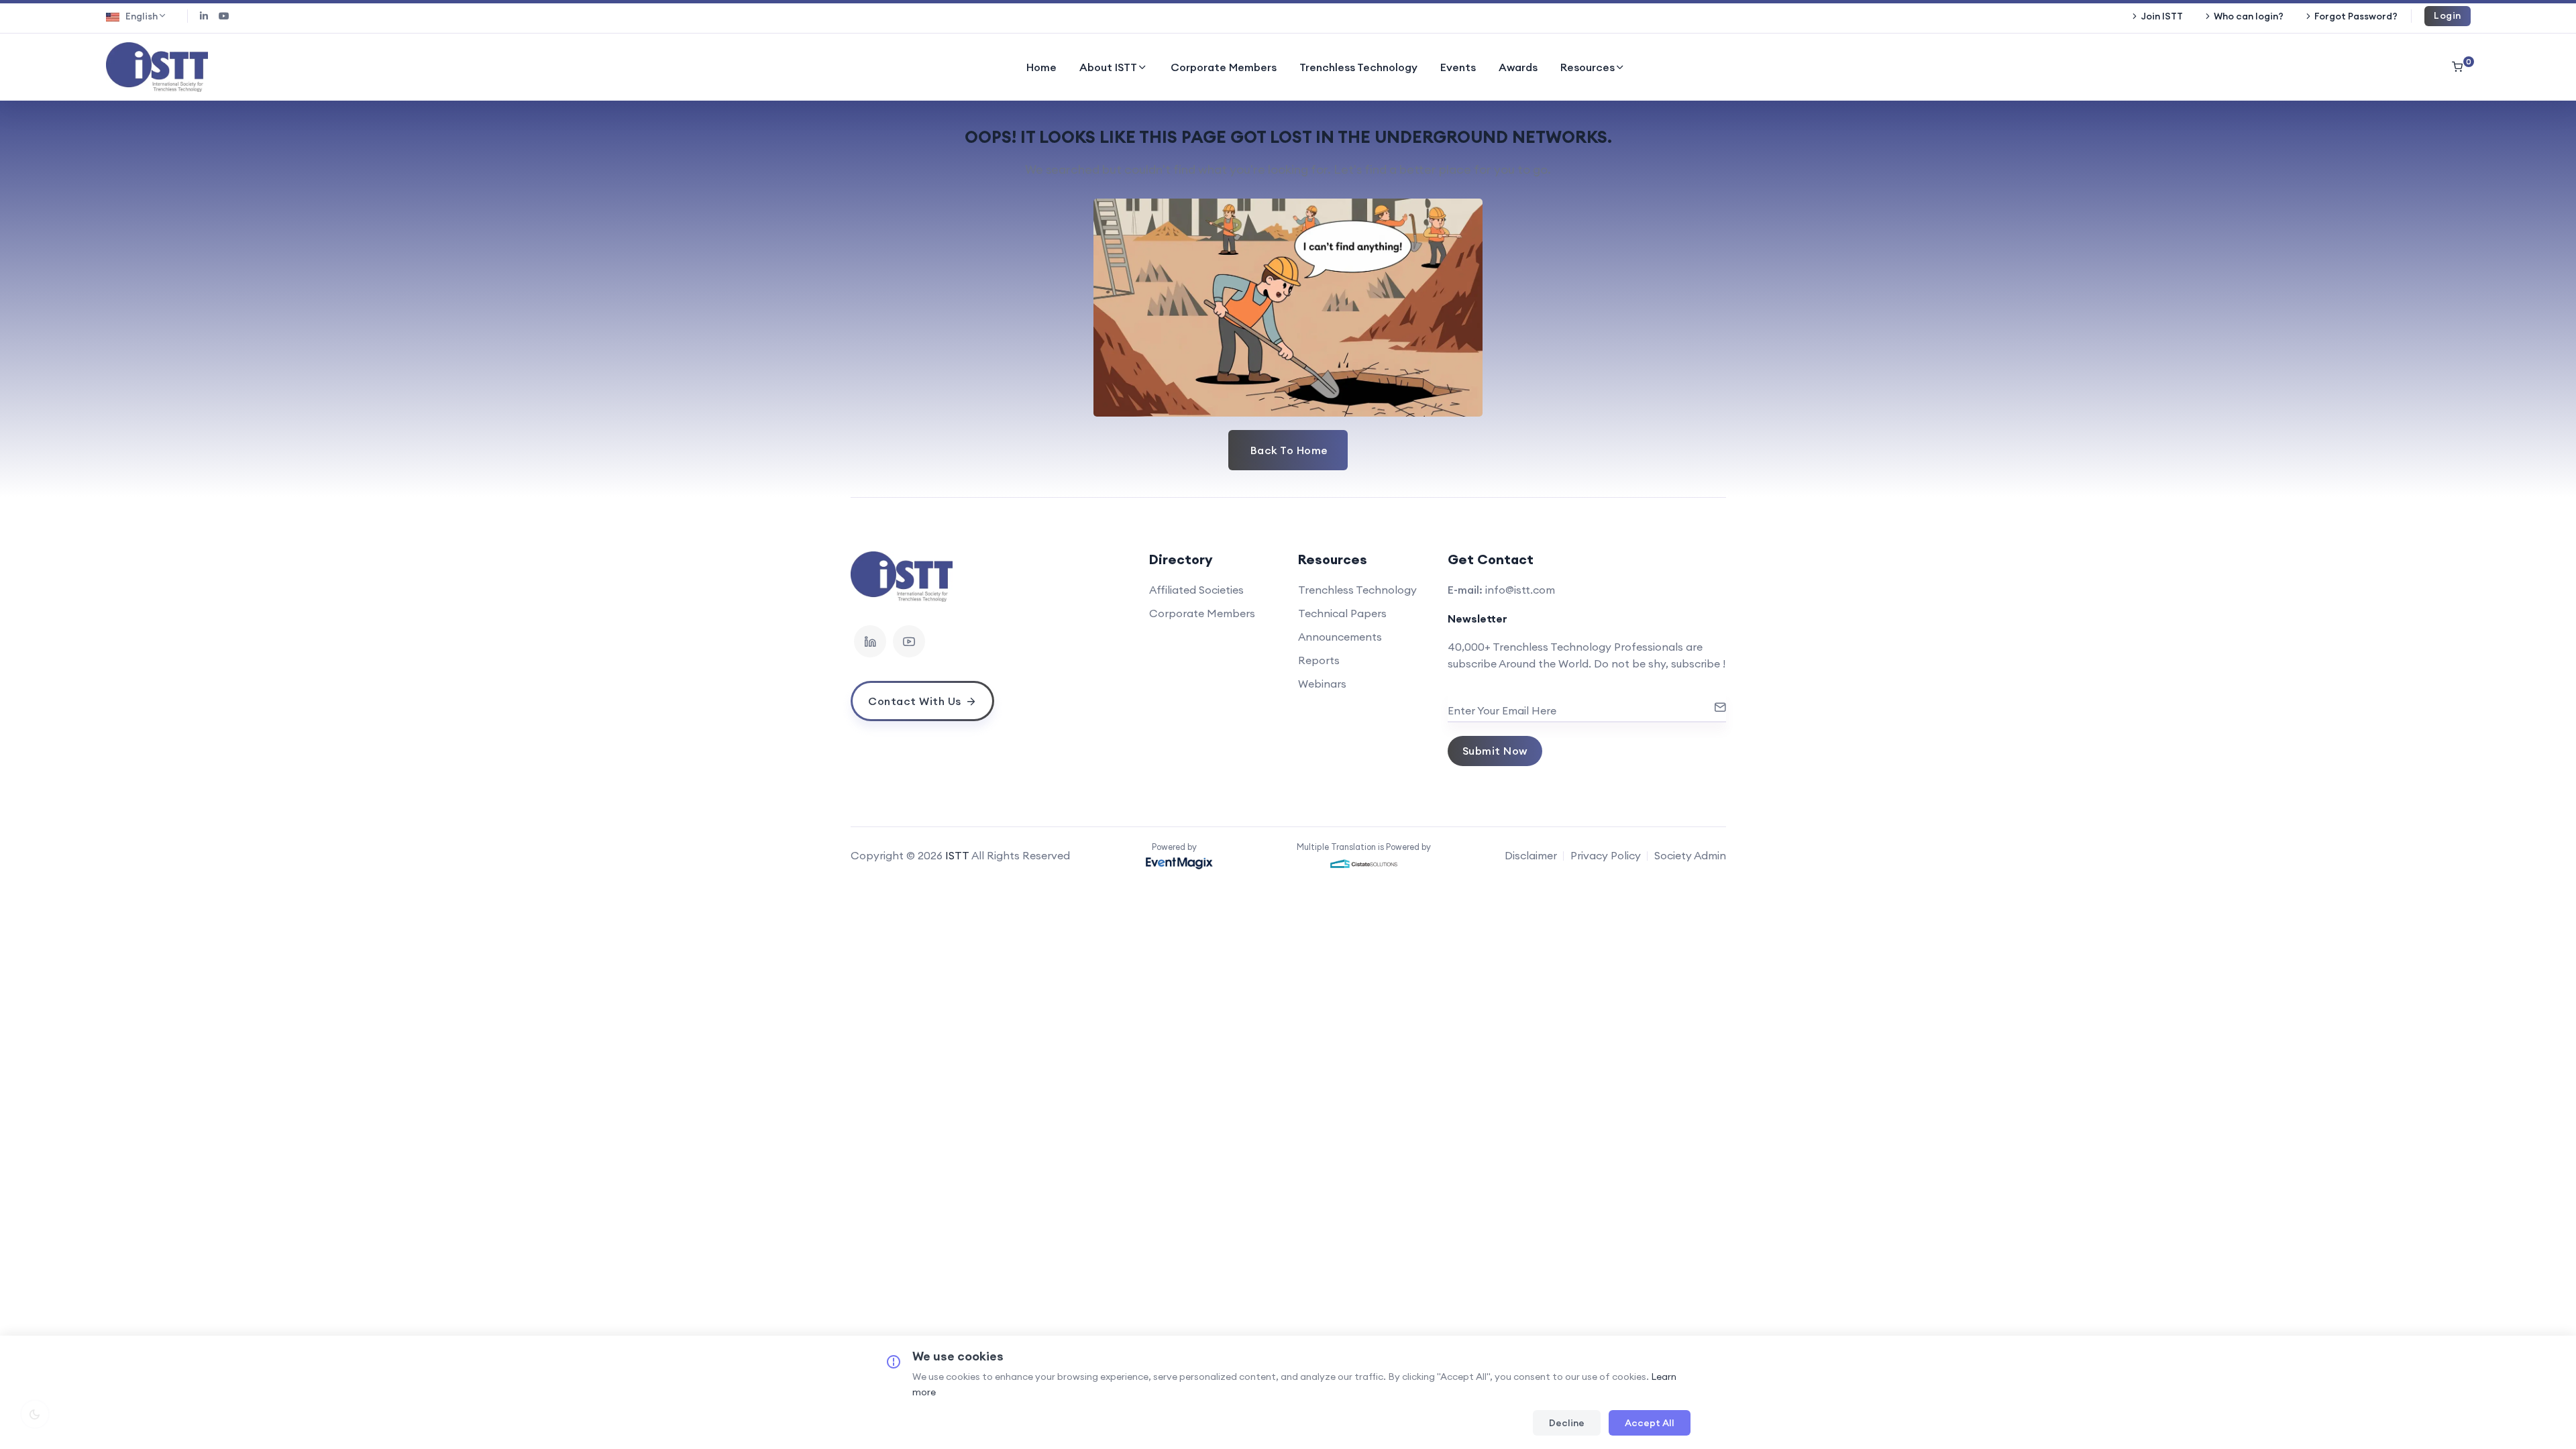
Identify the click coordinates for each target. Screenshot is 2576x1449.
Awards (1518, 67)
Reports (1319, 660)
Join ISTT (2162, 16)
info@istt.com (1520, 590)
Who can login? (2249, 16)
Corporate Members (1224, 67)
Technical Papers (1342, 613)
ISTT (957, 855)
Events (1458, 67)
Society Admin (1690, 855)
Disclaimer (1531, 855)
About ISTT (1108, 67)
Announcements (1340, 637)
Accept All (1650, 1423)
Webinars (1322, 684)
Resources (1588, 67)
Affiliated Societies (1196, 590)
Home (1041, 67)
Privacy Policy (1606, 855)
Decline (1567, 1423)
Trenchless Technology (1358, 67)
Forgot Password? (2356, 16)
